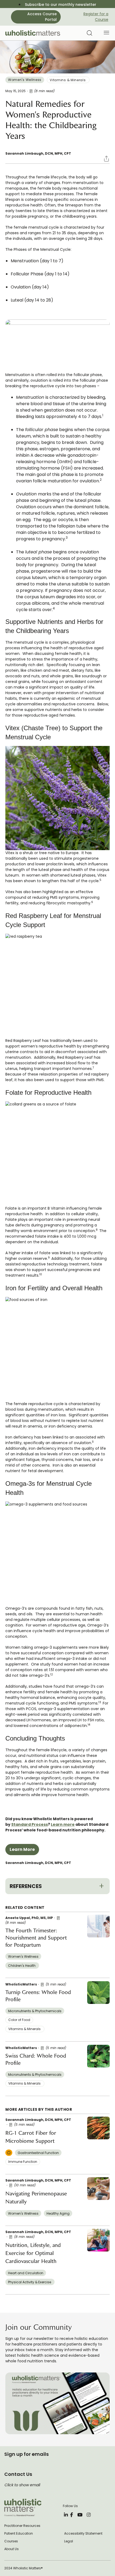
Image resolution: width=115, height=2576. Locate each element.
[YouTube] (80, 2515)
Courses (11, 2541)
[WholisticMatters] (33, 33)
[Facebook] (72, 2515)
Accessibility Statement (83, 2534)
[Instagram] (89, 2515)
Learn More (22, 1849)
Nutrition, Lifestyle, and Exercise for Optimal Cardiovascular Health (33, 2253)
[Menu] (106, 34)
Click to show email (22, 2485)
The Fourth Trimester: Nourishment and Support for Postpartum (36, 1938)
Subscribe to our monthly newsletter (61, 5)
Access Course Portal (42, 17)
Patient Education (19, 2534)
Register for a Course (96, 17)
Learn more (63, 1824)
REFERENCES (26, 1886)
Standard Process (30, 1824)
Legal (69, 2541)
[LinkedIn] (66, 2515)
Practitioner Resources (22, 2526)
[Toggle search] (88, 33)
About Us (11, 2549)
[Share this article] (98, 155)
